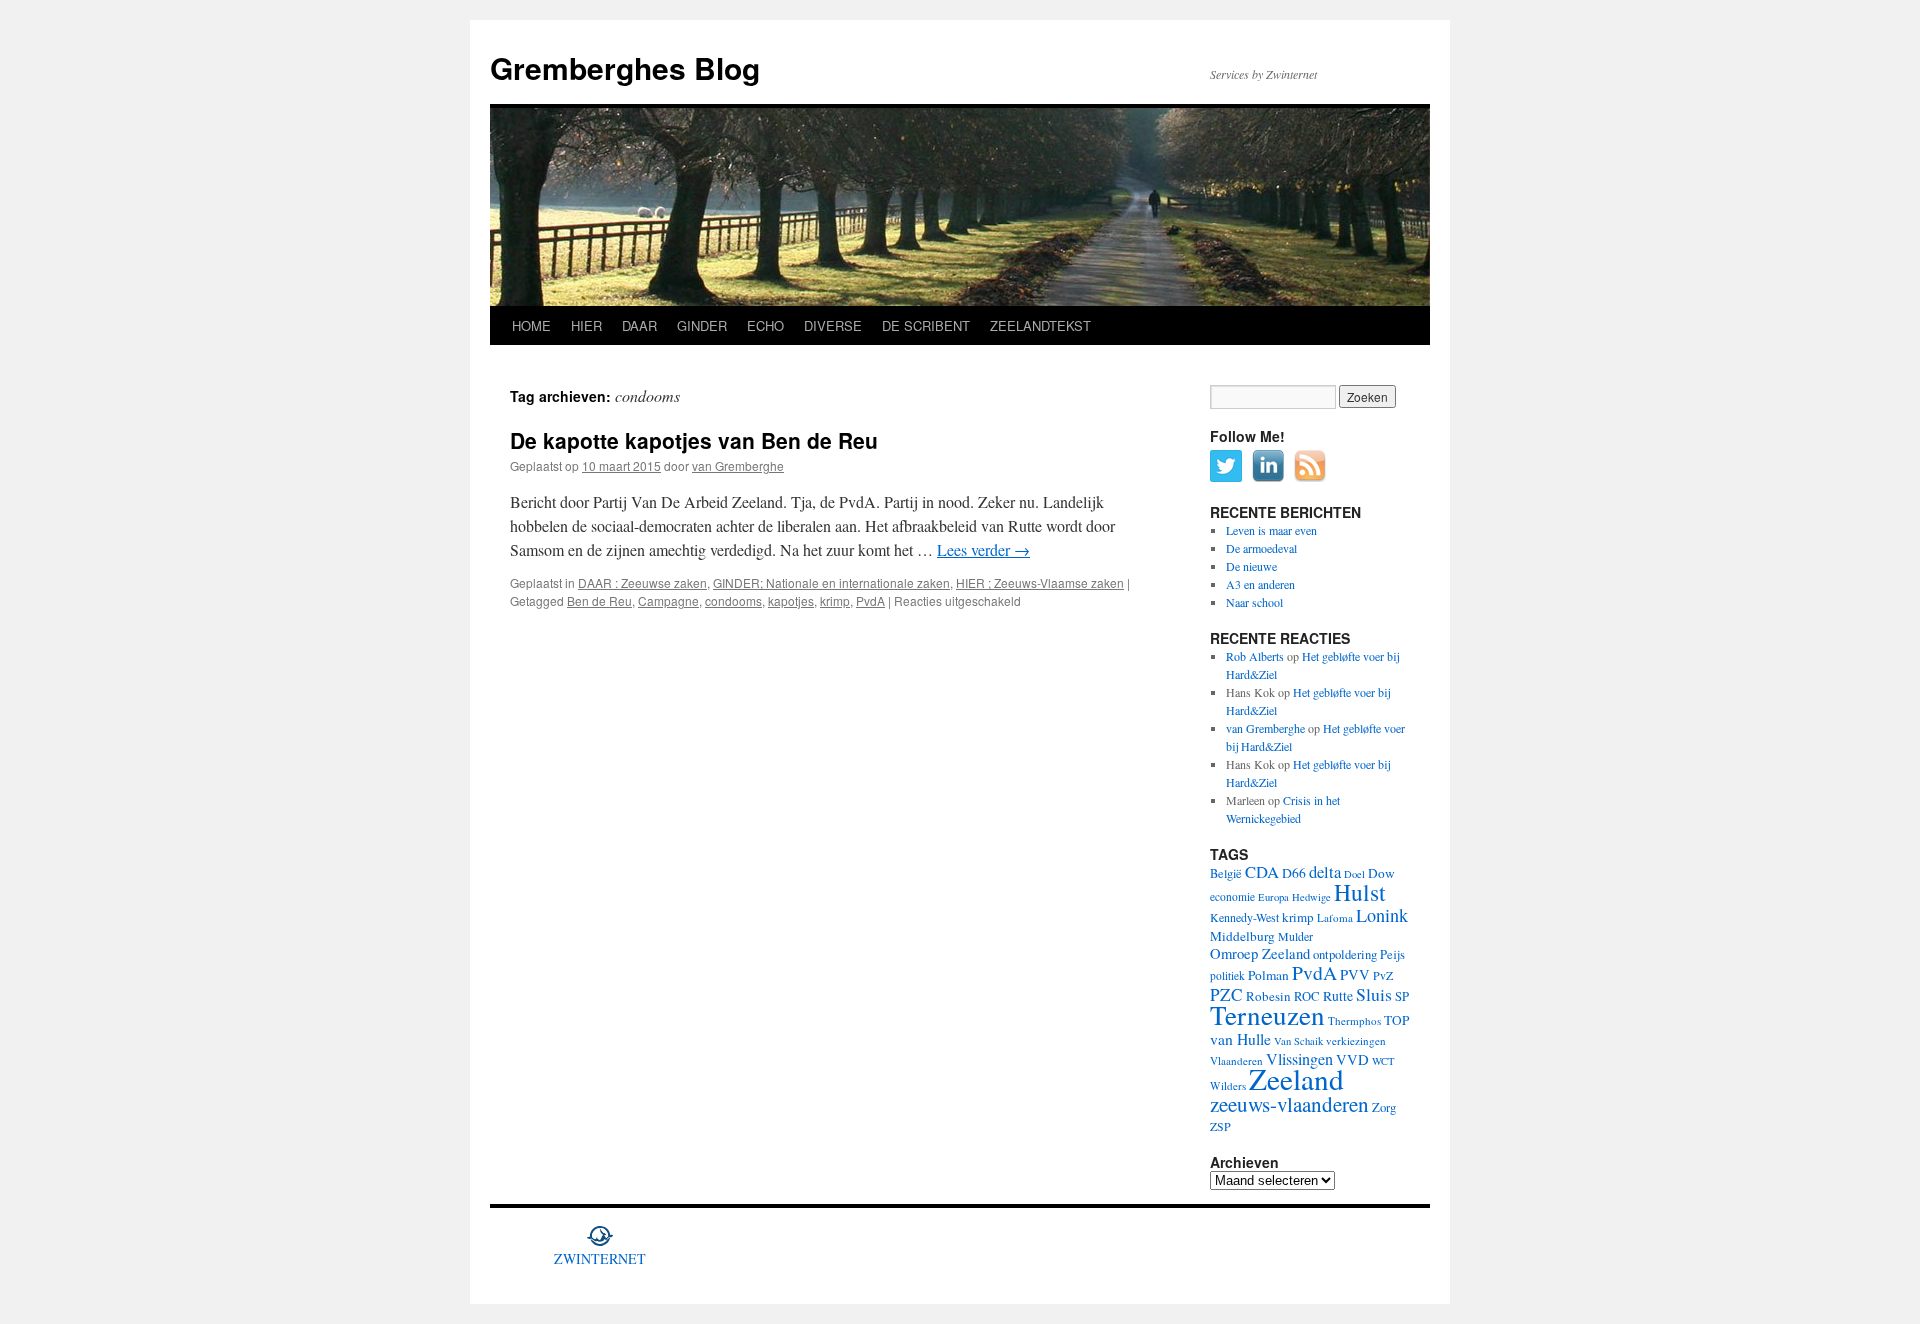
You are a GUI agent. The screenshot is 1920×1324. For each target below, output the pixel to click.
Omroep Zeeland (1260, 953)
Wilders (1228, 1085)
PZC (1226, 994)
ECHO (765, 325)
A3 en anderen (1260, 584)
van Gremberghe (738, 465)
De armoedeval (1261, 548)
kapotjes (791, 600)
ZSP (1220, 1126)
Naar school (1254, 602)
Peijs (1392, 954)
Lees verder (983, 549)
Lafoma (1335, 917)
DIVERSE (833, 325)
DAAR (639, 325)
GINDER (702, 325)
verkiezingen (1356, 1040)
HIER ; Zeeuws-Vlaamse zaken (1040, 582)
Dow (1381, 873)
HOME (531, 325)
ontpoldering (1345, 954)
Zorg (1384, 1107)
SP (1402, 996)
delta (1325, 871)
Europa (1273, 897)
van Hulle (1240, 1038)
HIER (586, 325)
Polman (1268, 975)
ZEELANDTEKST (1040, 325)
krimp (835, 600)
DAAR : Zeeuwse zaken (642, 582)
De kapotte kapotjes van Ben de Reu (694, 440)
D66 (1294, 873)
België (1226, 873)
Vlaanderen (1236, 1060)
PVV (1355, 974)
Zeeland (1296, 1078)
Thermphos (1354, 1020)
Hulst (1360, 892)
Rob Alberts (1255, 656)
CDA (1262, 871)
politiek (1227, 975)
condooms (733, 600)
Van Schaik (1298, 1041)
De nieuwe (1251, 566)
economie (1232, 896)
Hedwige (1311, 897)
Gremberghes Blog (625, 67)
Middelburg (1242, 936)
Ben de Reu (599, 600)
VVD (1352, 1059)
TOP (1396, 1020)
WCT (1383, 1061)
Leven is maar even (1271, 530)
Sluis (1374, 994)
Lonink (1382, 915)
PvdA (870, 600)
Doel (1354, 874)
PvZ (1383, 975)
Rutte (1338, 996)
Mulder (1295, 936)
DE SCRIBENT (926, 325)
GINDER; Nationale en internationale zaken (831, 582)
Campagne (668, 600)
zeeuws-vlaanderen (1289, 1104)
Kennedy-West (1244, 917)
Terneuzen (1267, 1014)
